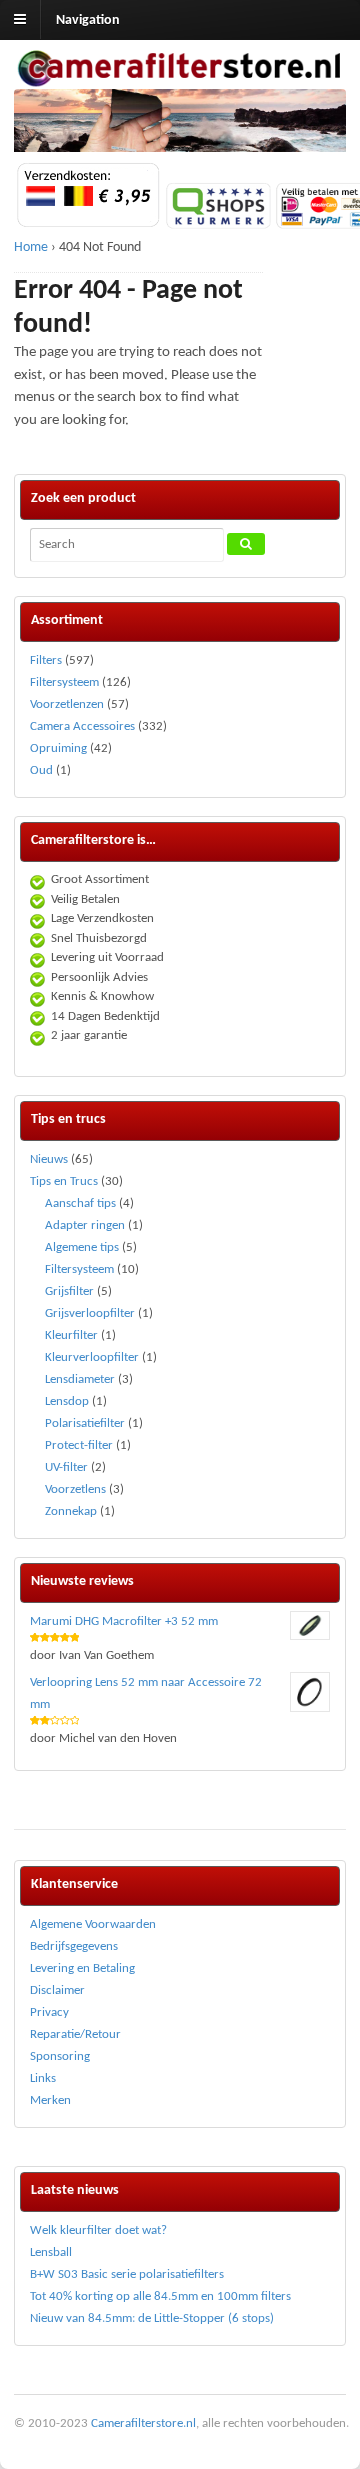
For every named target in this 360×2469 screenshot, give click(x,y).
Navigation (88, 20)
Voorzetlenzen (67, 704)
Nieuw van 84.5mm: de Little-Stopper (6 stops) (152, 2318)
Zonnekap (71, 1511)
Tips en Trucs (64, 1181)
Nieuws (49, 1159)
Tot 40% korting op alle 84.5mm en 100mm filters (160, 2296)
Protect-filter (79, 1445)
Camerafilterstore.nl (143, 2423)
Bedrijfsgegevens (74, 1946)
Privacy (49, 2012)
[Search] (246, 544)
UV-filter (66, 1467)
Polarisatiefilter (85, 1423)
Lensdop (67, 1401)
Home (31, 247)
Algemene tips (82, 1247)
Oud (41, 770)
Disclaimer (57, 1990)
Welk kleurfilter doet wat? (98, 2230)
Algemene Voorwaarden (93, 1924)
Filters (46, 660)
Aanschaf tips (80, 1203)
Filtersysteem (64, 682)
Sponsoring (60, 2056)
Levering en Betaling (82, 1968)
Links (43, 2078)
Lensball (51, 2252)
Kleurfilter (71, 1335)
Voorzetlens (75, 1489)
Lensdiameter (80, 1379)
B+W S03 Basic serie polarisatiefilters (127, 2274)
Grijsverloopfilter (90, 1313)
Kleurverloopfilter (92, 1357)
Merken (50, 2100)
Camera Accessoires (82, 726)
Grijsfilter (69, 1291)
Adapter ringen (85, 1225)
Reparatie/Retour (75, 2034)
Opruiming (58, 748)
